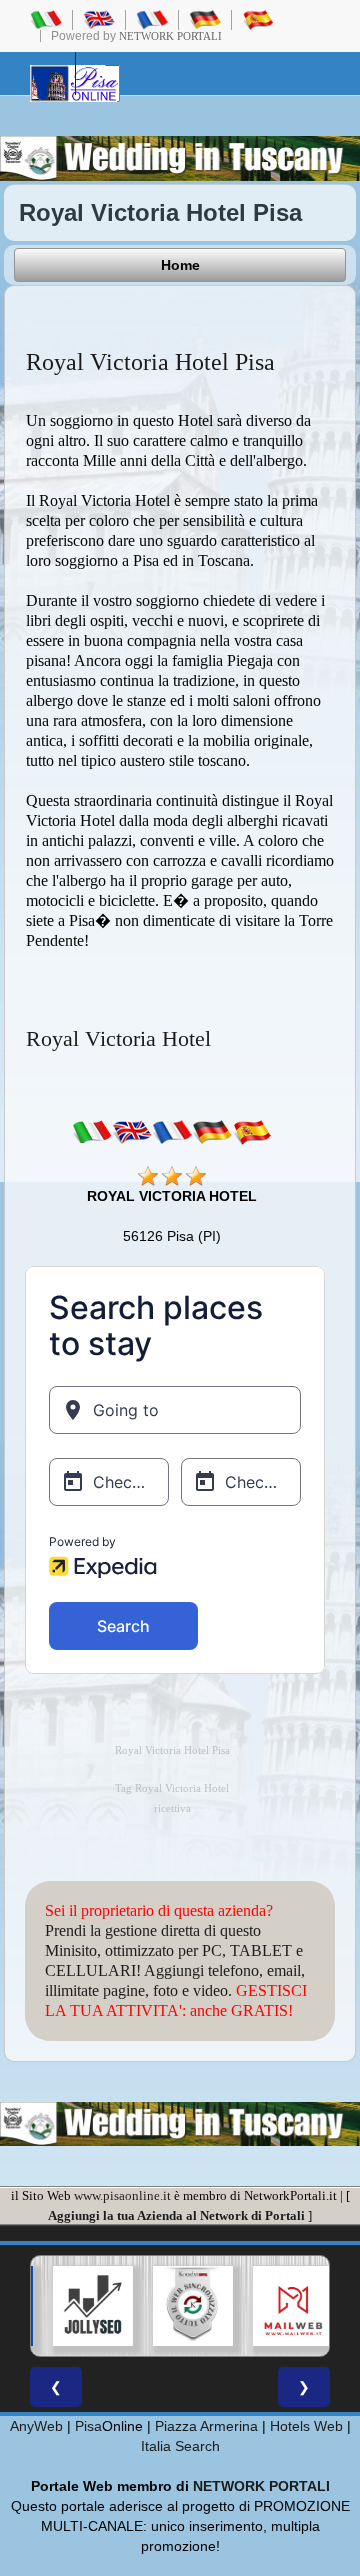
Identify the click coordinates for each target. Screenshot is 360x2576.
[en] (132, 1131)
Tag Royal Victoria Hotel (172, 1788)
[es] (252, 1131)
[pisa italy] (99, 19)
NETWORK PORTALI (261, 2486)
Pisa (88, 2426)
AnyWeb (36, 2426)
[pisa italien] (205, 19)
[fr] (172, 1131)
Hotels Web (306, 2426)
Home (180, 265)
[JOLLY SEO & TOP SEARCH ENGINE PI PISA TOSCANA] (83, 2306)
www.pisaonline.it (122, 2195)
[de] (212, 1131)
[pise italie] (152, 19)
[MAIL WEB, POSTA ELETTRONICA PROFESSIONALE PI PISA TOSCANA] (283, 2306)
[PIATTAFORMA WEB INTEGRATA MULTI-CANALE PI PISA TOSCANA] (183, 2306)
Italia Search (180, 2446)
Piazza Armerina (206, 2426)
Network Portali (170, 36)
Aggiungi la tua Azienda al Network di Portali (176, 2215)
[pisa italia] (46, 19)
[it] (92, 1131)
